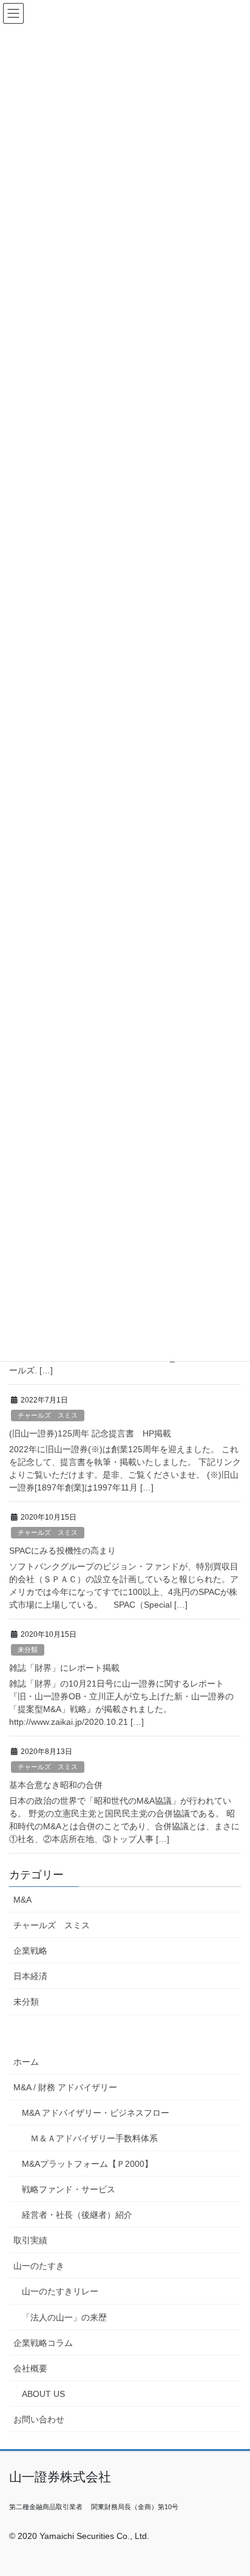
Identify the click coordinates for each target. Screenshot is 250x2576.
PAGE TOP (232, 2488)
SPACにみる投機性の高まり (62, 1551)
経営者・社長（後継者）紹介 (77, 2215)
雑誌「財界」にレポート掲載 (64, 1668)
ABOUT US (43, 2394)
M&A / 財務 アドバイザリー (65, 2087)
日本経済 (30, 1976)
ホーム (26, 2062)
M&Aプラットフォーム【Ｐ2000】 (87, 2164)
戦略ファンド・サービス (69, 2189)
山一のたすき (39, 2266)
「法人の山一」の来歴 (64, 2317)
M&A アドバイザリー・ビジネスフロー (96, 2113)
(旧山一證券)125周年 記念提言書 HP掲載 (90, 1433)
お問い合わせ (39, 2419)
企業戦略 (30, 1951)
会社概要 (30, 2368)
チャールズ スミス (48, 1415)
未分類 (28, 1650)
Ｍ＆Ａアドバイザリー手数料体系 (94, 2138)
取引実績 (30, 2240)
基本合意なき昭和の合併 (56, 1785)
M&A (22, 1900)
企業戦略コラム (43, 2343)
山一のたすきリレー (60, 2291)
